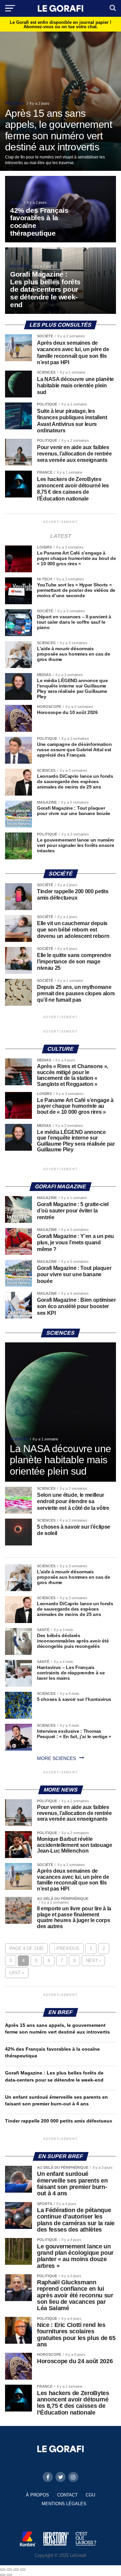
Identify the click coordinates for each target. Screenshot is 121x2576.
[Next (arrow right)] (9, 2575)
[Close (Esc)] (3, 2570)
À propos (37, 2495)
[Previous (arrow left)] (3, 2575)
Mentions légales (64, 2504)
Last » (17, 1973)
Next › (93, 1961)
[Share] (9, 2570)
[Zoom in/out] (23, 2570)
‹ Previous (67, 1948)
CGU (90, 2495)
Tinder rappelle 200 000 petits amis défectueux (59, 2121)
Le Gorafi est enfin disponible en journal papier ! (61, 25)
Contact (67, 2495)
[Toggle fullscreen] (16, 2570)
